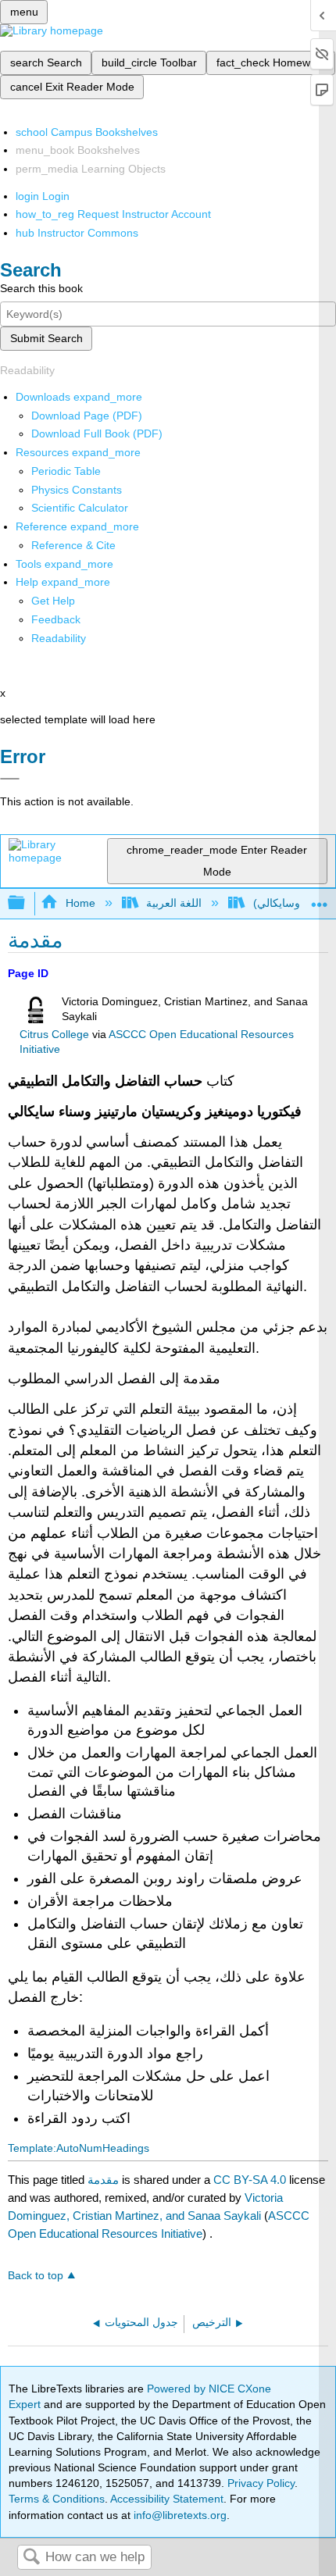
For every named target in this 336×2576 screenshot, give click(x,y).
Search (31, 2558)
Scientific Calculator (80, 508)
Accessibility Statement (167, 2499)
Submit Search (46, 338)
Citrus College (54, 1035)
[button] (56, 619)
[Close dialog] (10, 779)
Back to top (36, 2276)
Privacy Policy (261, 2483)
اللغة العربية (174, 903)
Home (80, 903)
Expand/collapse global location (320, 899)
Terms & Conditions (57, 2499)
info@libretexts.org (179, 2515)
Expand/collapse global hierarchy (27, 903)
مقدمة (103, 2180)
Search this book (41, 288)
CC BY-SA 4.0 (250, 2180)
